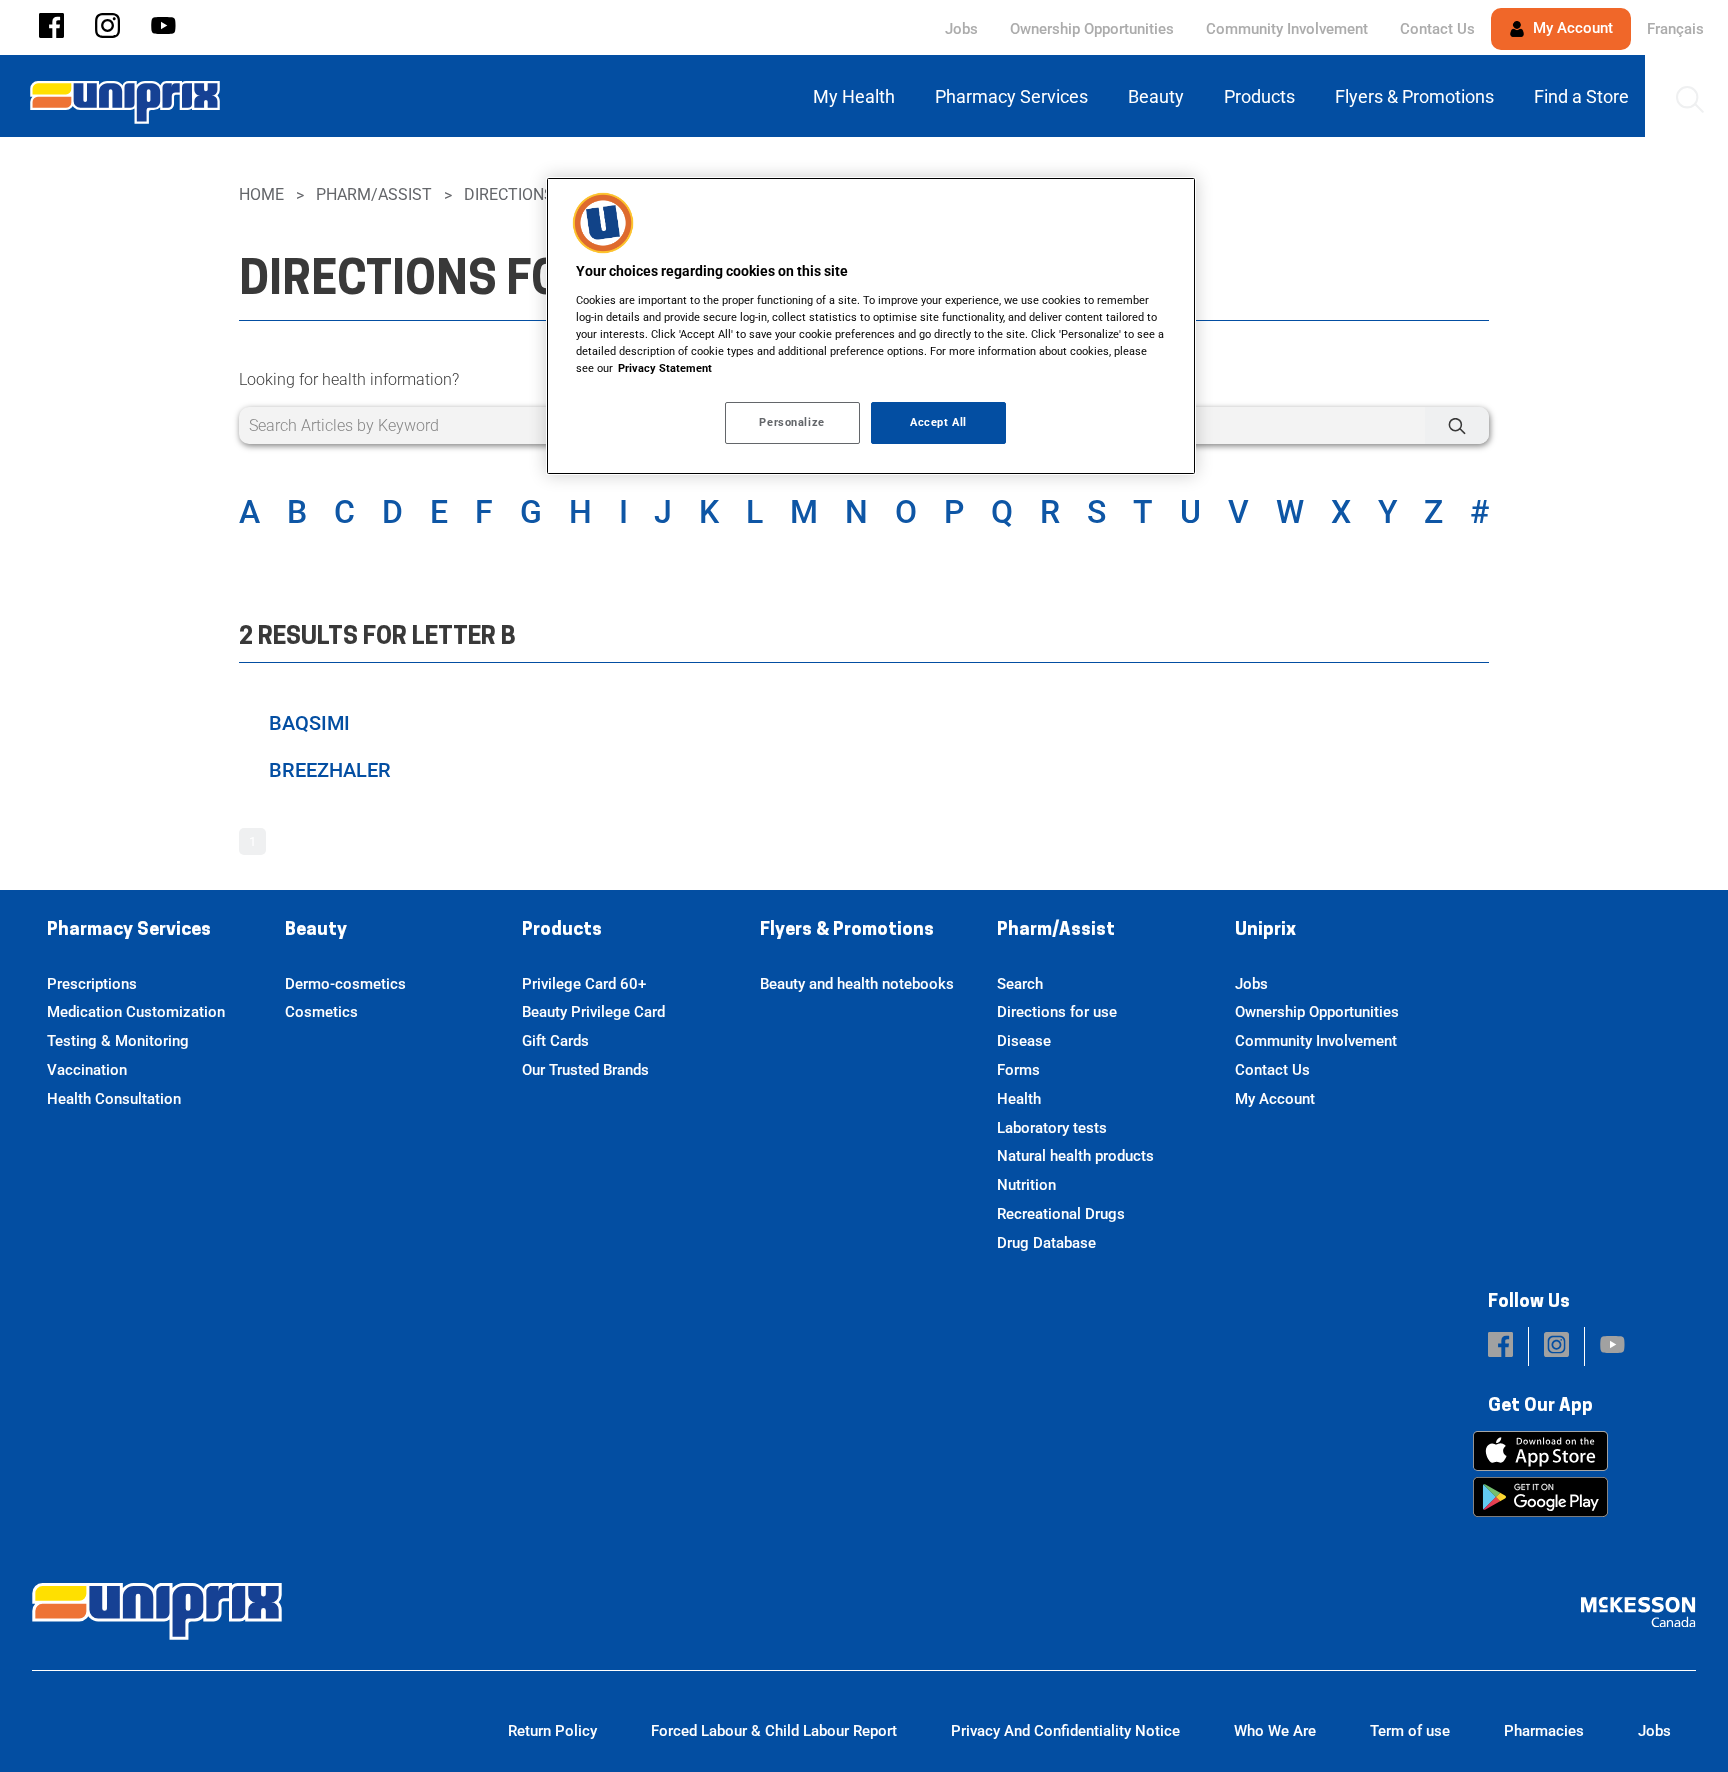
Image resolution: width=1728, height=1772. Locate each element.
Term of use (1410, 1731)
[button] (51, 27)
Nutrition (1026, 1185)
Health (1019, 1099)
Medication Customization (136, 1012)
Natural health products (1075, 1156)
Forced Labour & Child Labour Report (774, 1731)
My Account (1571, 28)
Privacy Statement (665, 368)
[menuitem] (858, 96)
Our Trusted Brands (585, 1070)
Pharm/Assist (374, 194)
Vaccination (87, 1070)
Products (562, 931)
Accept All (938, 422)
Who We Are (1275, 1731)
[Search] (1457, 425)
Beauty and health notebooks (857, 984)
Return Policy (552, 1731)
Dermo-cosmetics (345, 984)
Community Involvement (1287, 29)
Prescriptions (92, 984)
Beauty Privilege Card (593, 1012)
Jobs (961, 29)
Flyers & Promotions (847, 931)
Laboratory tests (1052, 1128)
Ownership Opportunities (1092, 29)
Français (1675, 29)
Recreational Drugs (1061, 1214)
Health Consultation (114, 1099)
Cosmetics (321, 1012)
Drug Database (1046, 1243)
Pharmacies (1544, 1731)
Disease (1024, 1041)
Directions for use (1057, 1012)
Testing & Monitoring (118, 1041)
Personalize (791, 422)
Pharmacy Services (129, 931)
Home (261, 194)
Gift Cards (555, 1041)
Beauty (316, 931)
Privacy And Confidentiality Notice (1065, 1731)
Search (1020, 984)
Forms (1018, 1070)
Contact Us (1437, 29)
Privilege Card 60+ (584, 984)
